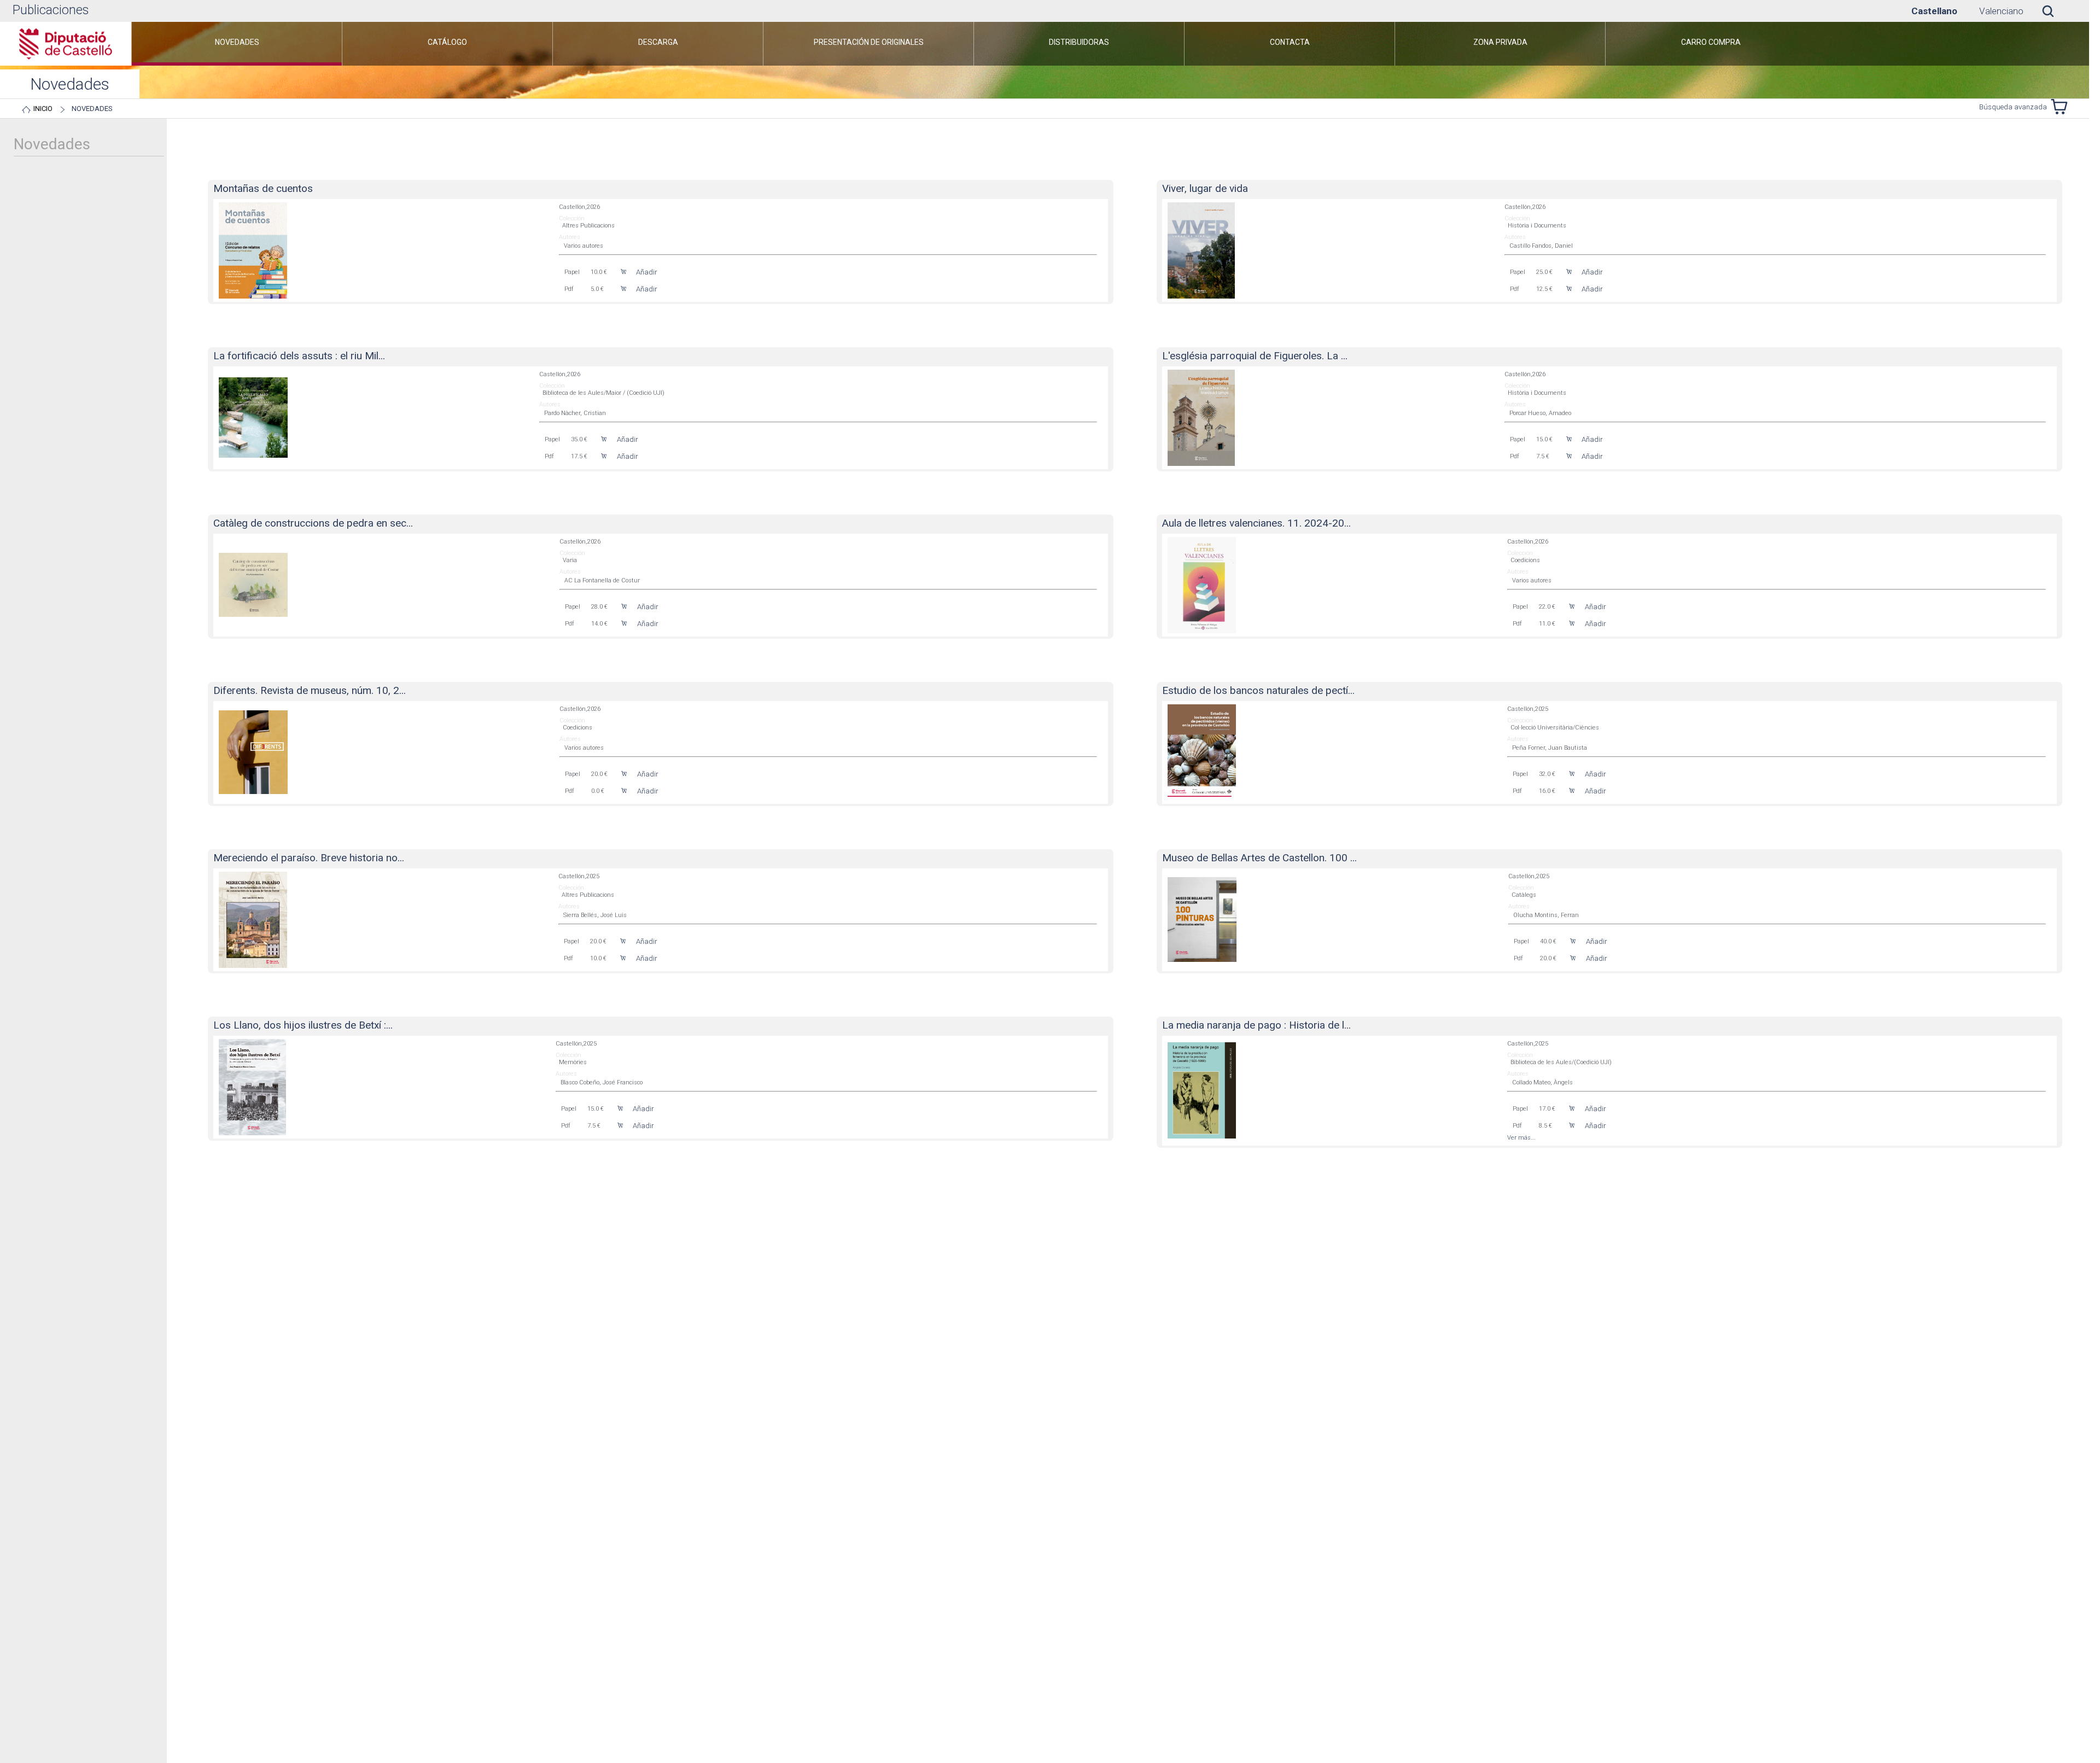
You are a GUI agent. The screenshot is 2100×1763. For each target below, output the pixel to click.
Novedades (92, 109)
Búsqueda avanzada (2013, 107)
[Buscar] (2056, 11)
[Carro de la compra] (2062, 107)
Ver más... (1521, 1138)
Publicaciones (51, 10)
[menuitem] (237, 44)
